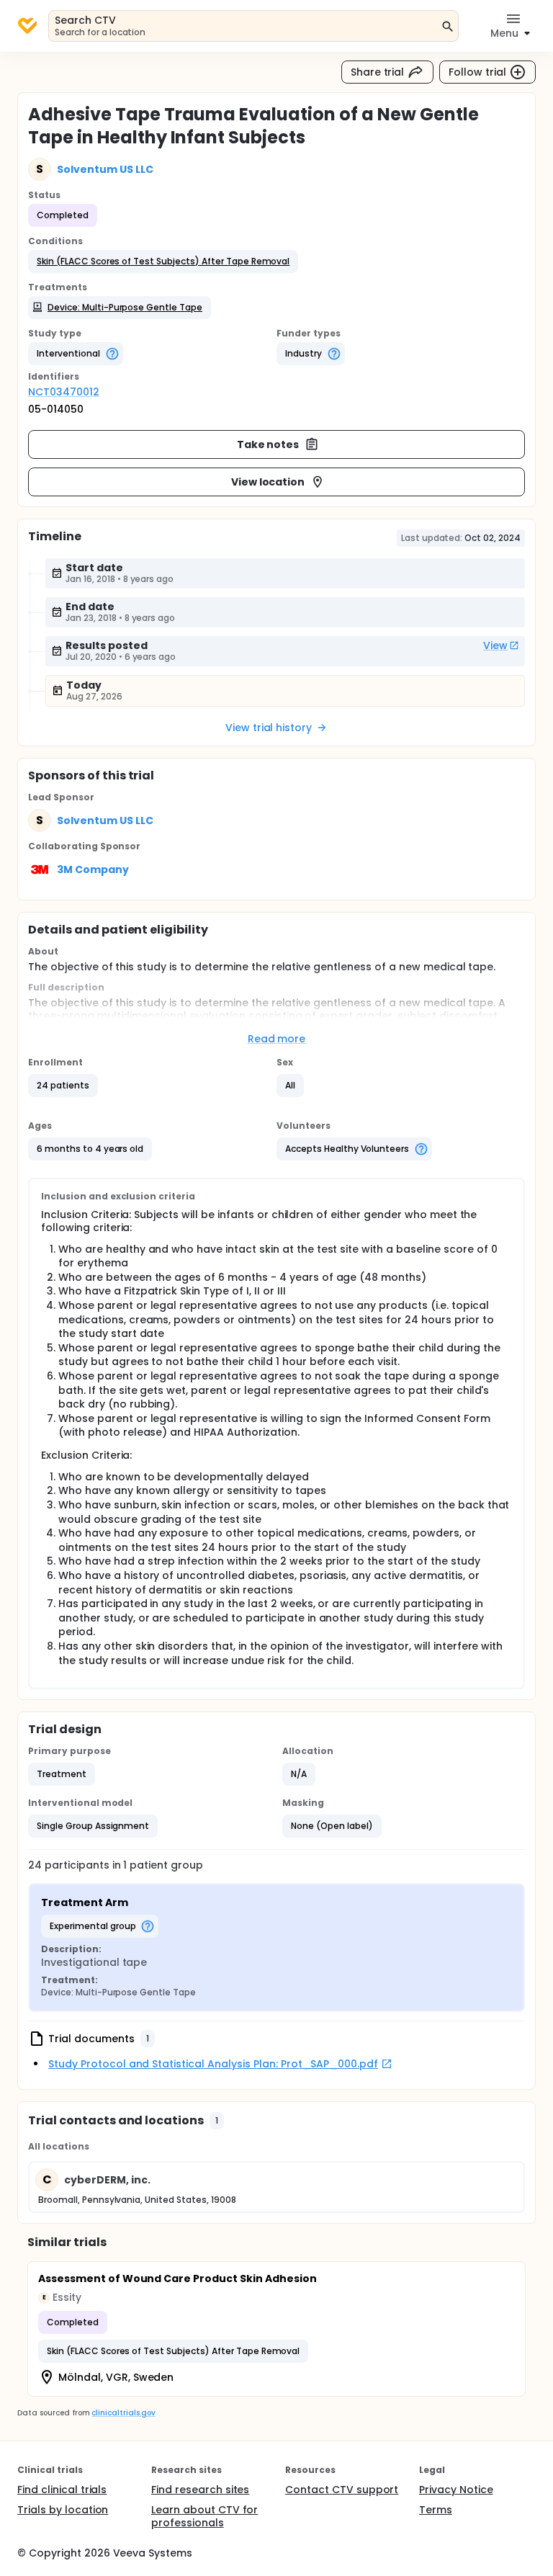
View (495, 645)
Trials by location (63, 2510)
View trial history (269, 728)
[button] (163, 261)
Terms (436, 2510)
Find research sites (200, 2490)
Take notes (268, 444)
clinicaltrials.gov (123, 2413)
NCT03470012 (64, 392)
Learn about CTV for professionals (204, 2516)
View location (268, 482)
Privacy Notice (456, 2490)
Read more (277, 1039)
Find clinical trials (62, 2490)
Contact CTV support (342, 2490)
